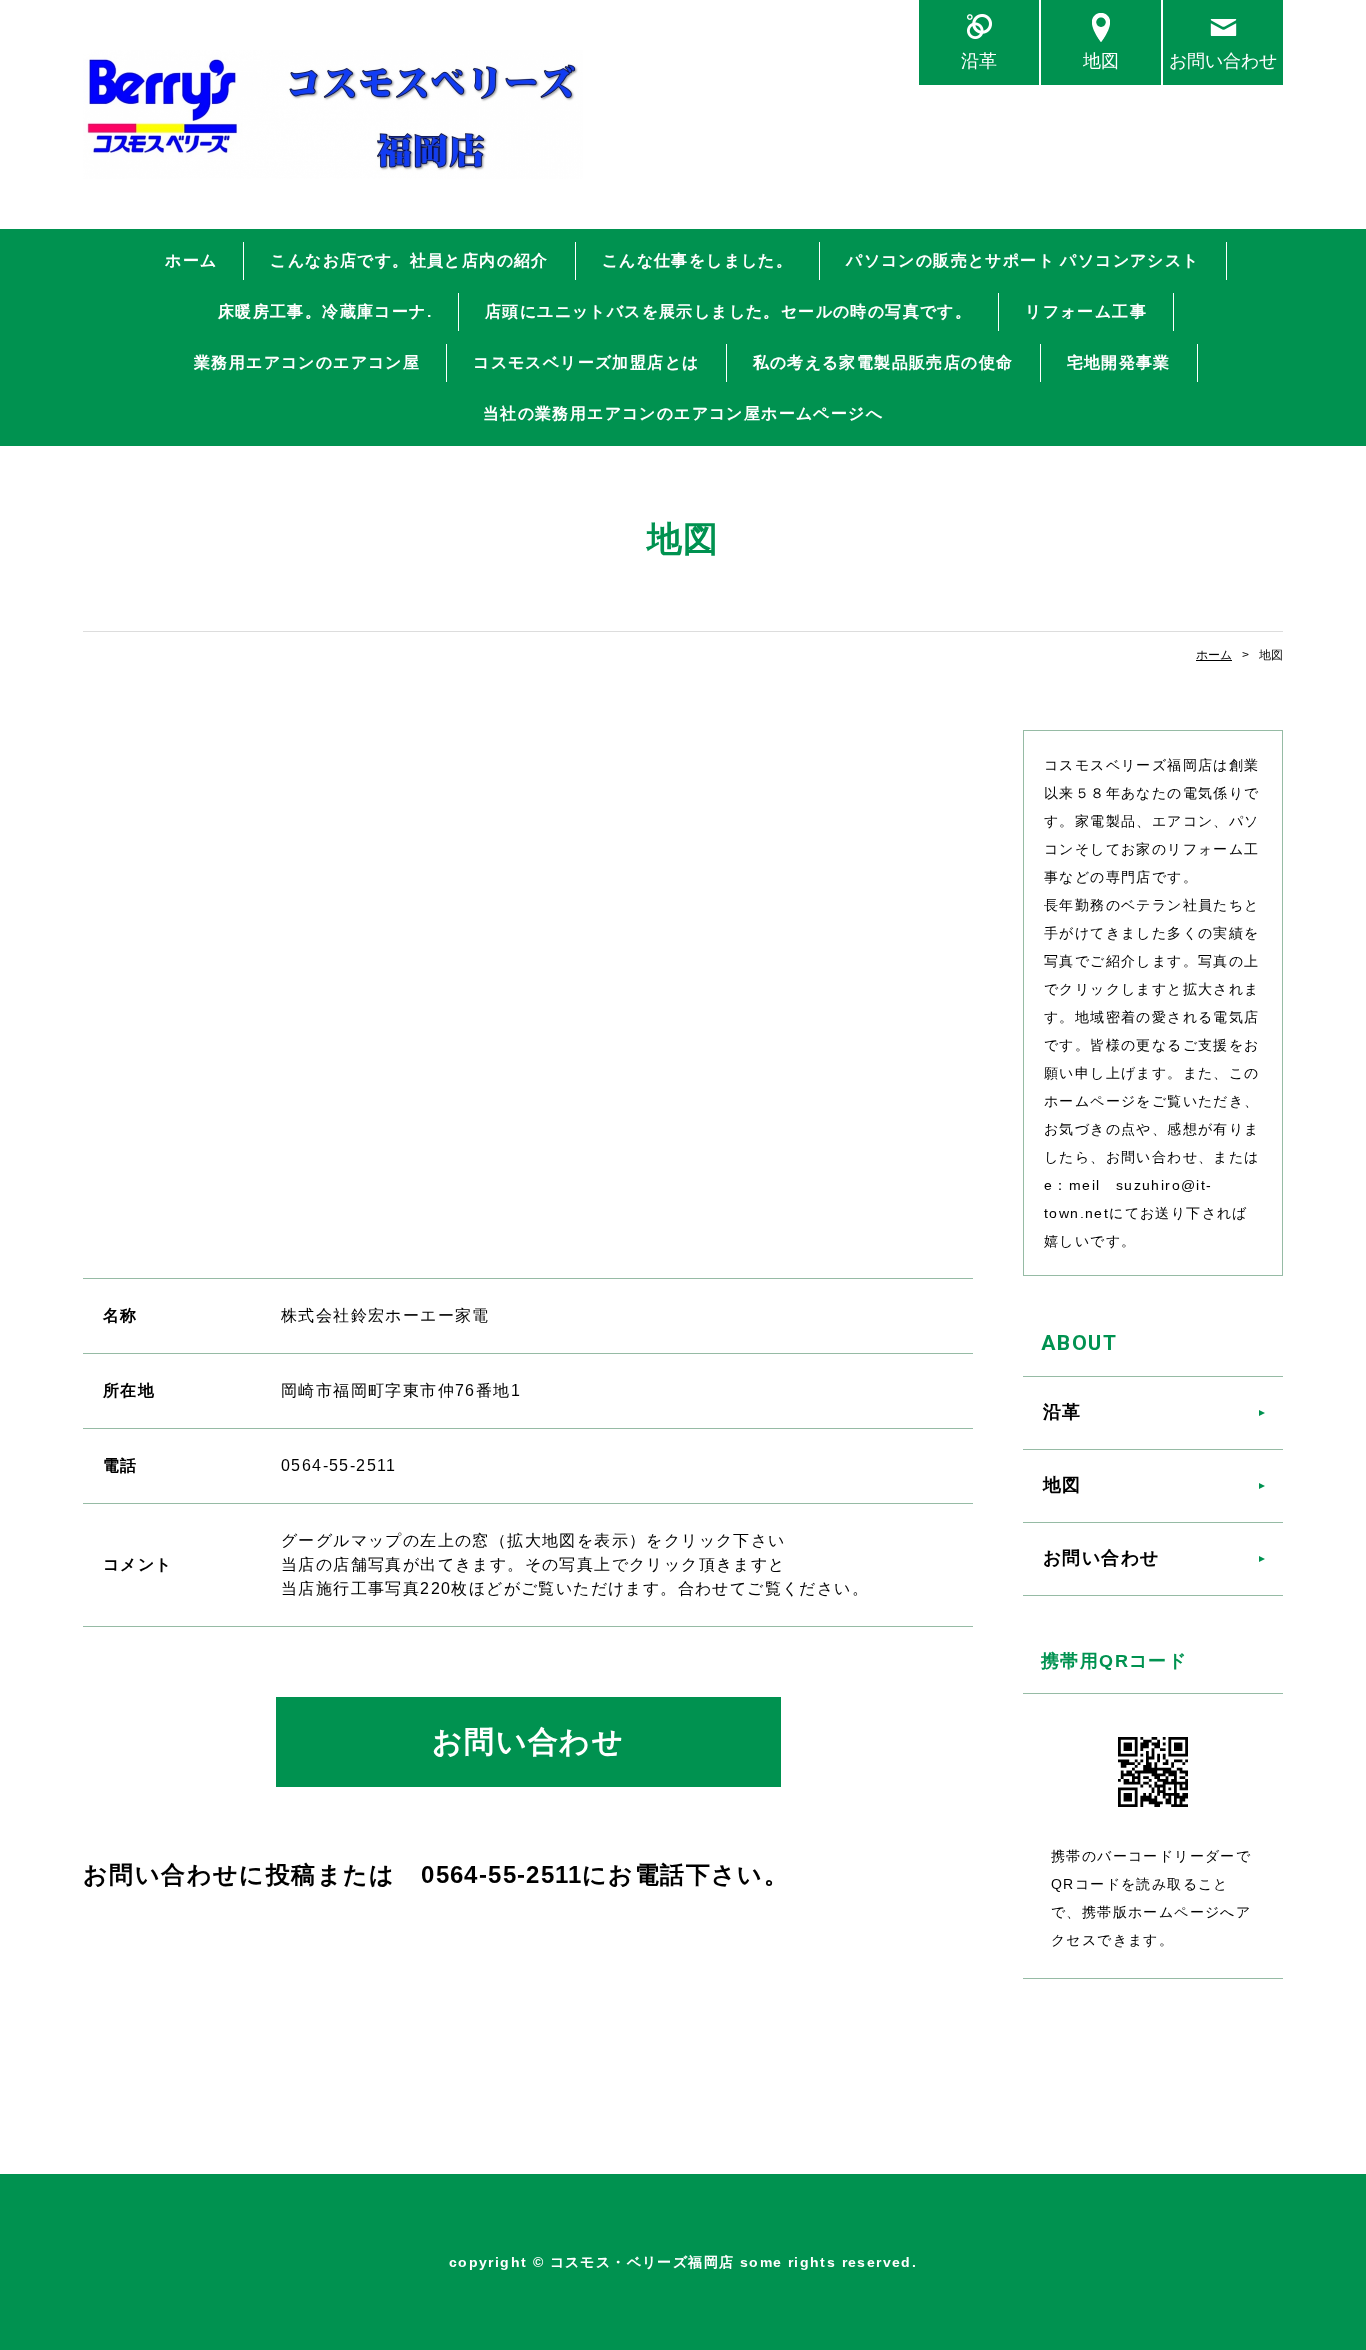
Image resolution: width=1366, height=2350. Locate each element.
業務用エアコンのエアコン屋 (307, 362)
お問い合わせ (1223, 60)
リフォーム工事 (1086, 311)
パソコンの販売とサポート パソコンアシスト (1022, 260)
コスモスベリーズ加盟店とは (586, 362)
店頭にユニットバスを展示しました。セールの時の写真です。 (728, 311)
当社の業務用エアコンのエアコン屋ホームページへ (683, 413)
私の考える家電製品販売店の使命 (883, 362)
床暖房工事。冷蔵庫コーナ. (325, 311)
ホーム (191, 260)
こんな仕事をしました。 (697, 260)
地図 (1101, 60)
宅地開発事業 (1119, 362)
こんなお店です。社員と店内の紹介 (409, 260)
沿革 (979, 60)
